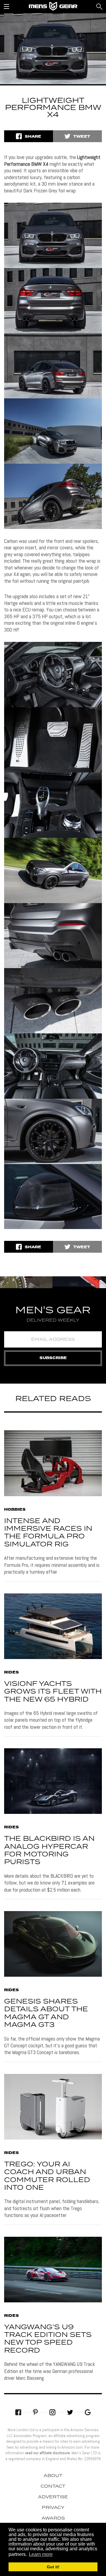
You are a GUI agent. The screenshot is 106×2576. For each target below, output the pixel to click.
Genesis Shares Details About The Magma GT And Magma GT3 (46, 2013)
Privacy (53, 2508)
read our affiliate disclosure (47, 2453)
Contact (53, 2486)
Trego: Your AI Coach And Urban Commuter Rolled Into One (47, 2176)
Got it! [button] (53, 2567)
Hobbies (15, 1510)
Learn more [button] (41, 2554)
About (53, 2476)
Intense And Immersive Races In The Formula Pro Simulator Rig (48, 1533)
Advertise (53, 2497)
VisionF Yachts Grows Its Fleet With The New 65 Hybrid (53, 1692)
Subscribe (53, 1358)
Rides (11, 1673)
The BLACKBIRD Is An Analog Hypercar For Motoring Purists (49, 1851)
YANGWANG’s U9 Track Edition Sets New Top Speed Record (48, 2339)
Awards (53, 2518)
